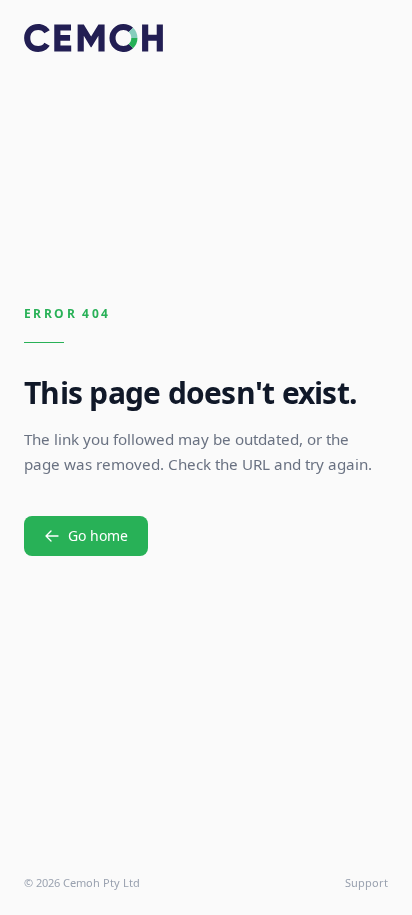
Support (366, 882)
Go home (98, 535)
